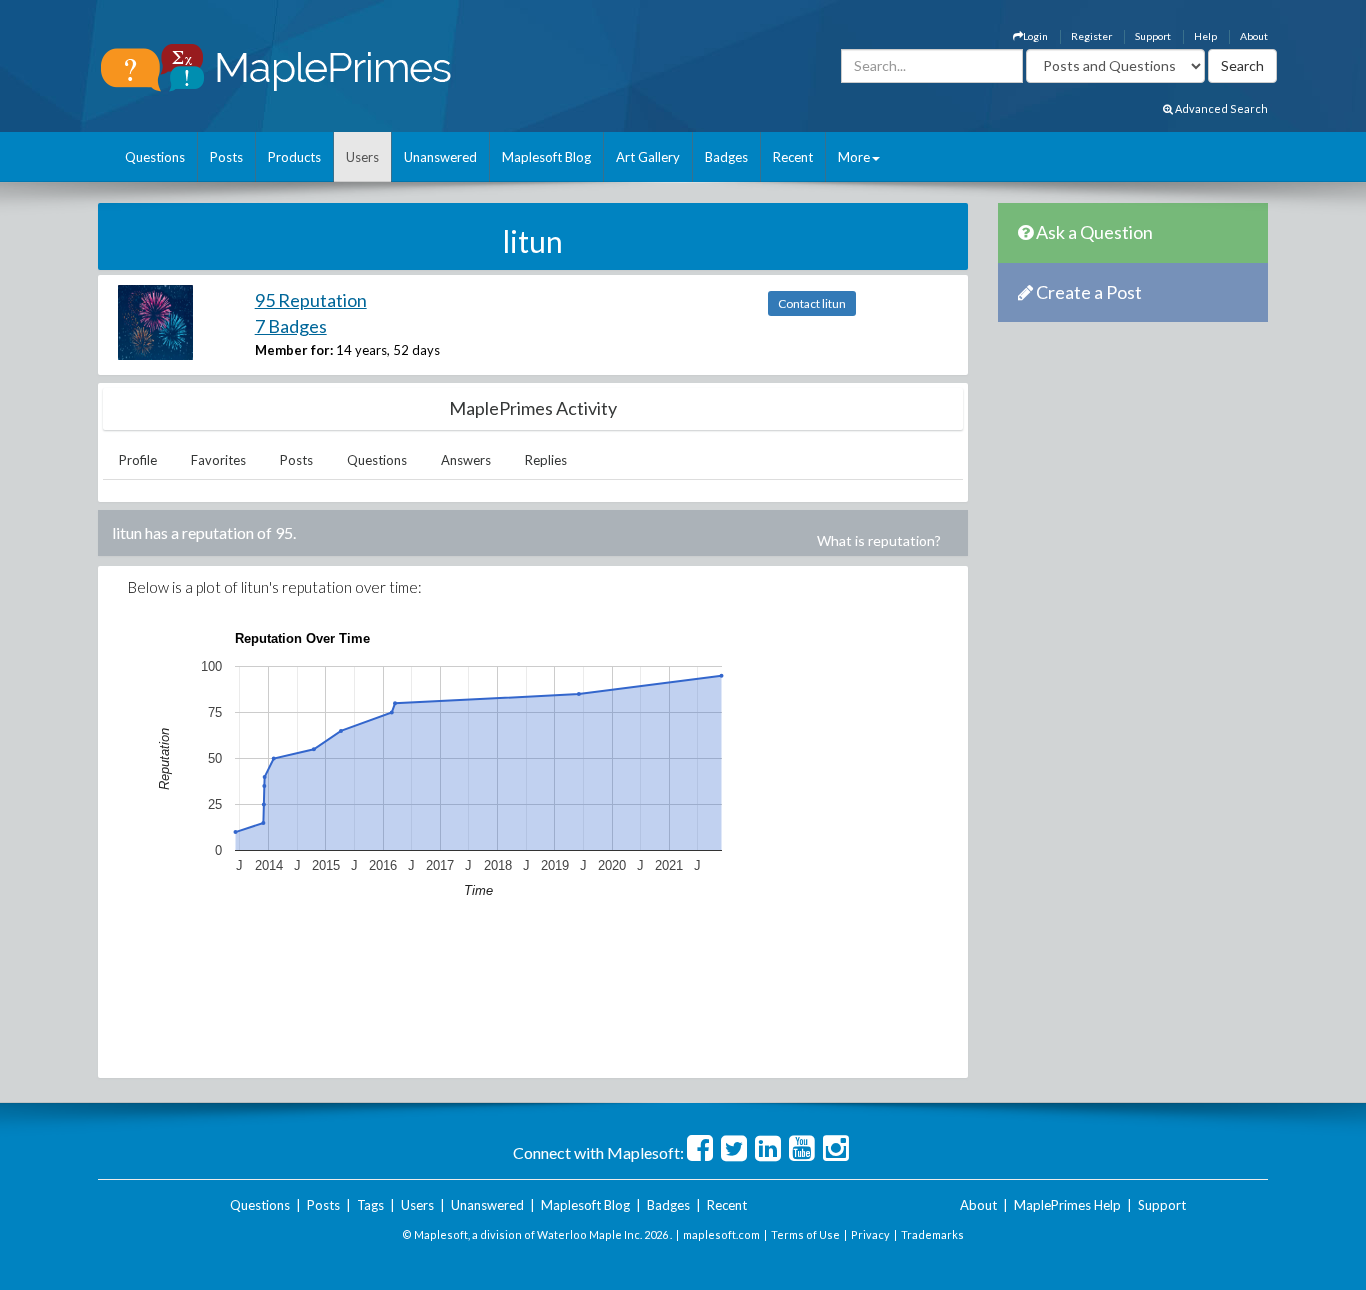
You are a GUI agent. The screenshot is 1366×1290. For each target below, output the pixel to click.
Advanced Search (1220, 108)
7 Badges (291, 326)
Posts (226, 157)
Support (1153, 36)
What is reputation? (879, 540)
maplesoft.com (721, 1234)
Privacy (870, 1234)
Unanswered (440, 157)
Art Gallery (648, 157)
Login (1035, 36)
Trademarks (932, 1234)
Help (1205, 36)
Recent (793, 157)
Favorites (218, 460)
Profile (138, 460)
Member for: (294, 350)
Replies (546, 460)
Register (1091, 36)
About (1254, 36)
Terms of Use (805, 1234)
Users (362, 157)
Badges (726, 157)
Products (294, 157)
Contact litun (812, 303)
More (854, 157)
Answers (466, 460)
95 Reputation (311, 300)
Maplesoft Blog (546, 157)
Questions (155, 157)
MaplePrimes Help (1067, 1205)
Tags (370, 1205)
